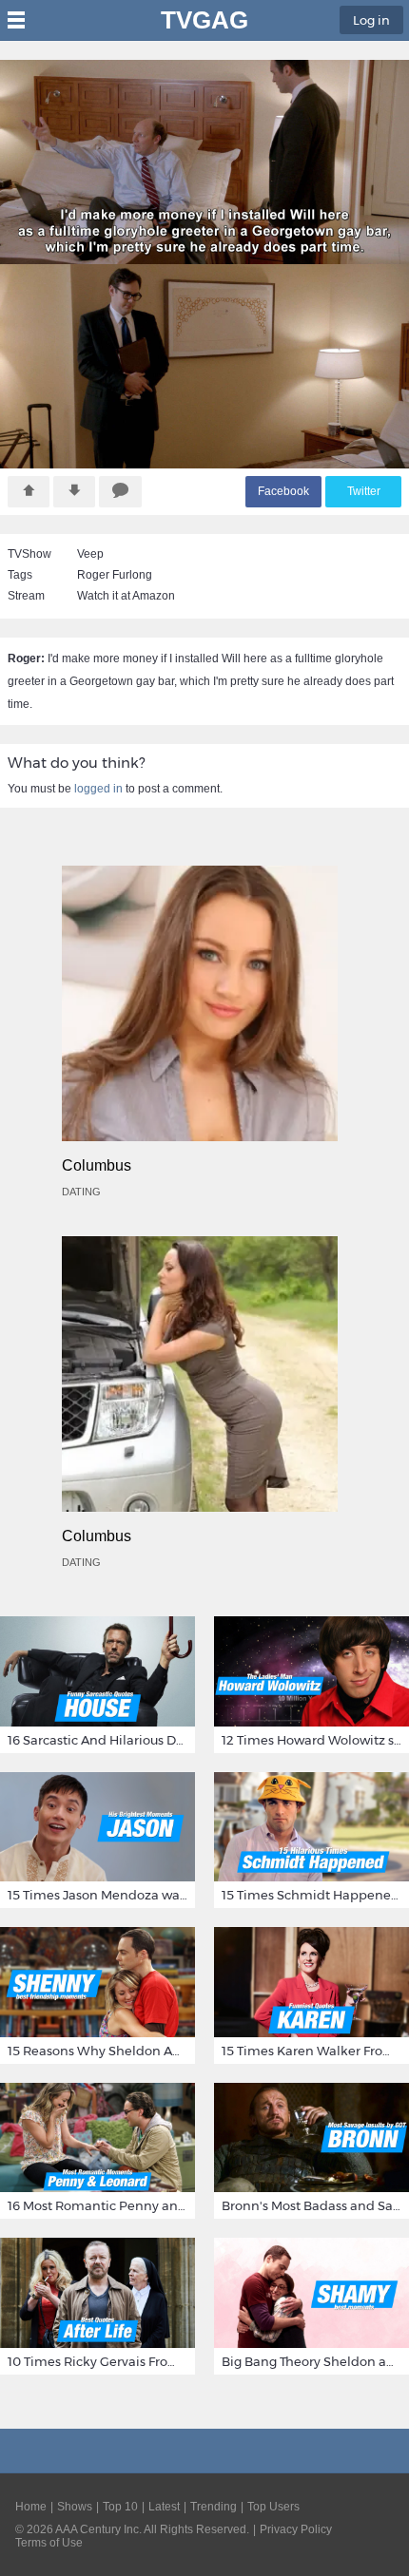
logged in (98, 789)
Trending (214, 2507)
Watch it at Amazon (126, 596)
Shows (75, 2507)
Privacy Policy (296, 2529)
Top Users (273, 2507)
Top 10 (120, 2507)
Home (31, 2507)
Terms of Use (49, 2543)
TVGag (204, 20)
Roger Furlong (115, 575)
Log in (371, 20)
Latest (164, 2507)
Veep (90, 554)
